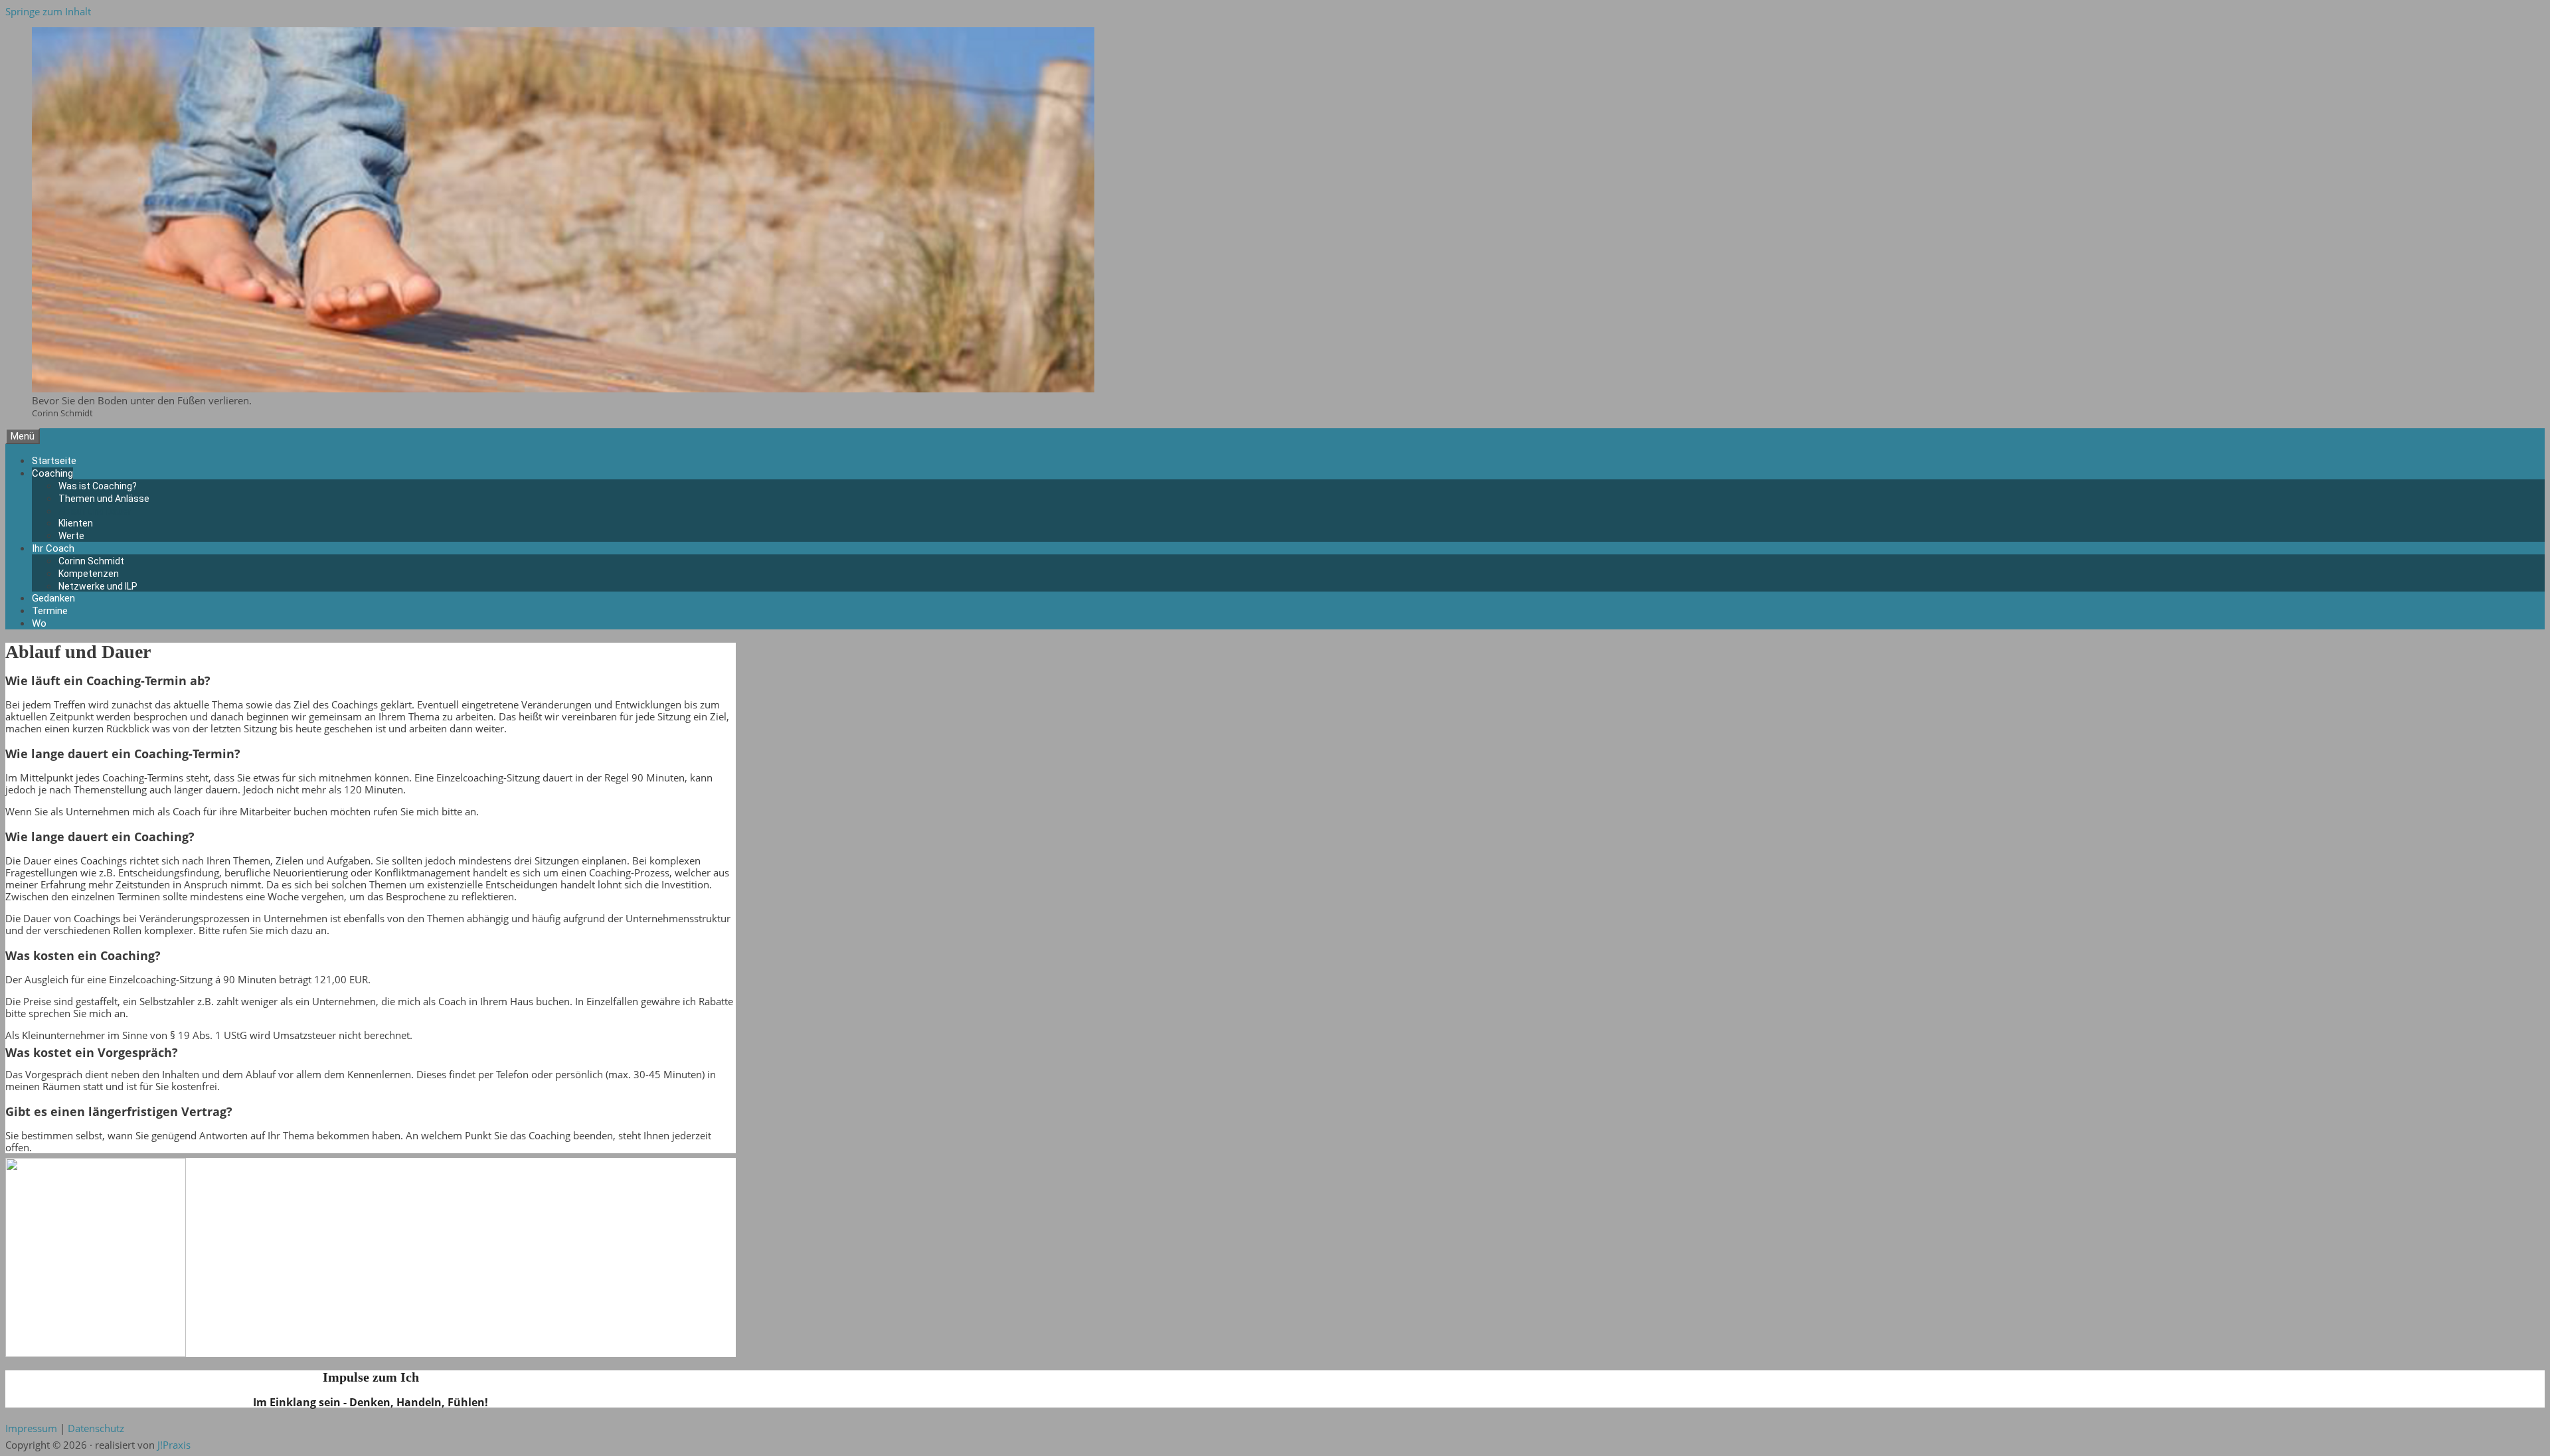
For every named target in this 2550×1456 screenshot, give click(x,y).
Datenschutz (96, 1428)
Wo (39, 623)
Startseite (54, 461)
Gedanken (53, 598)
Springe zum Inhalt (48, 11)
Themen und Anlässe (104, 499)
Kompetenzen (89, 574)
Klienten (76, 523)
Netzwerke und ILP (98, 586)
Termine (50, 611)
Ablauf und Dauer (95, 511)
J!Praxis (174, 1445)
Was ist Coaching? (98, 486)
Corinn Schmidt (91, 561)
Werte (71, 536)
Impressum (31, 1428)
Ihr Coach (53, 548)
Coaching (52, 473)
